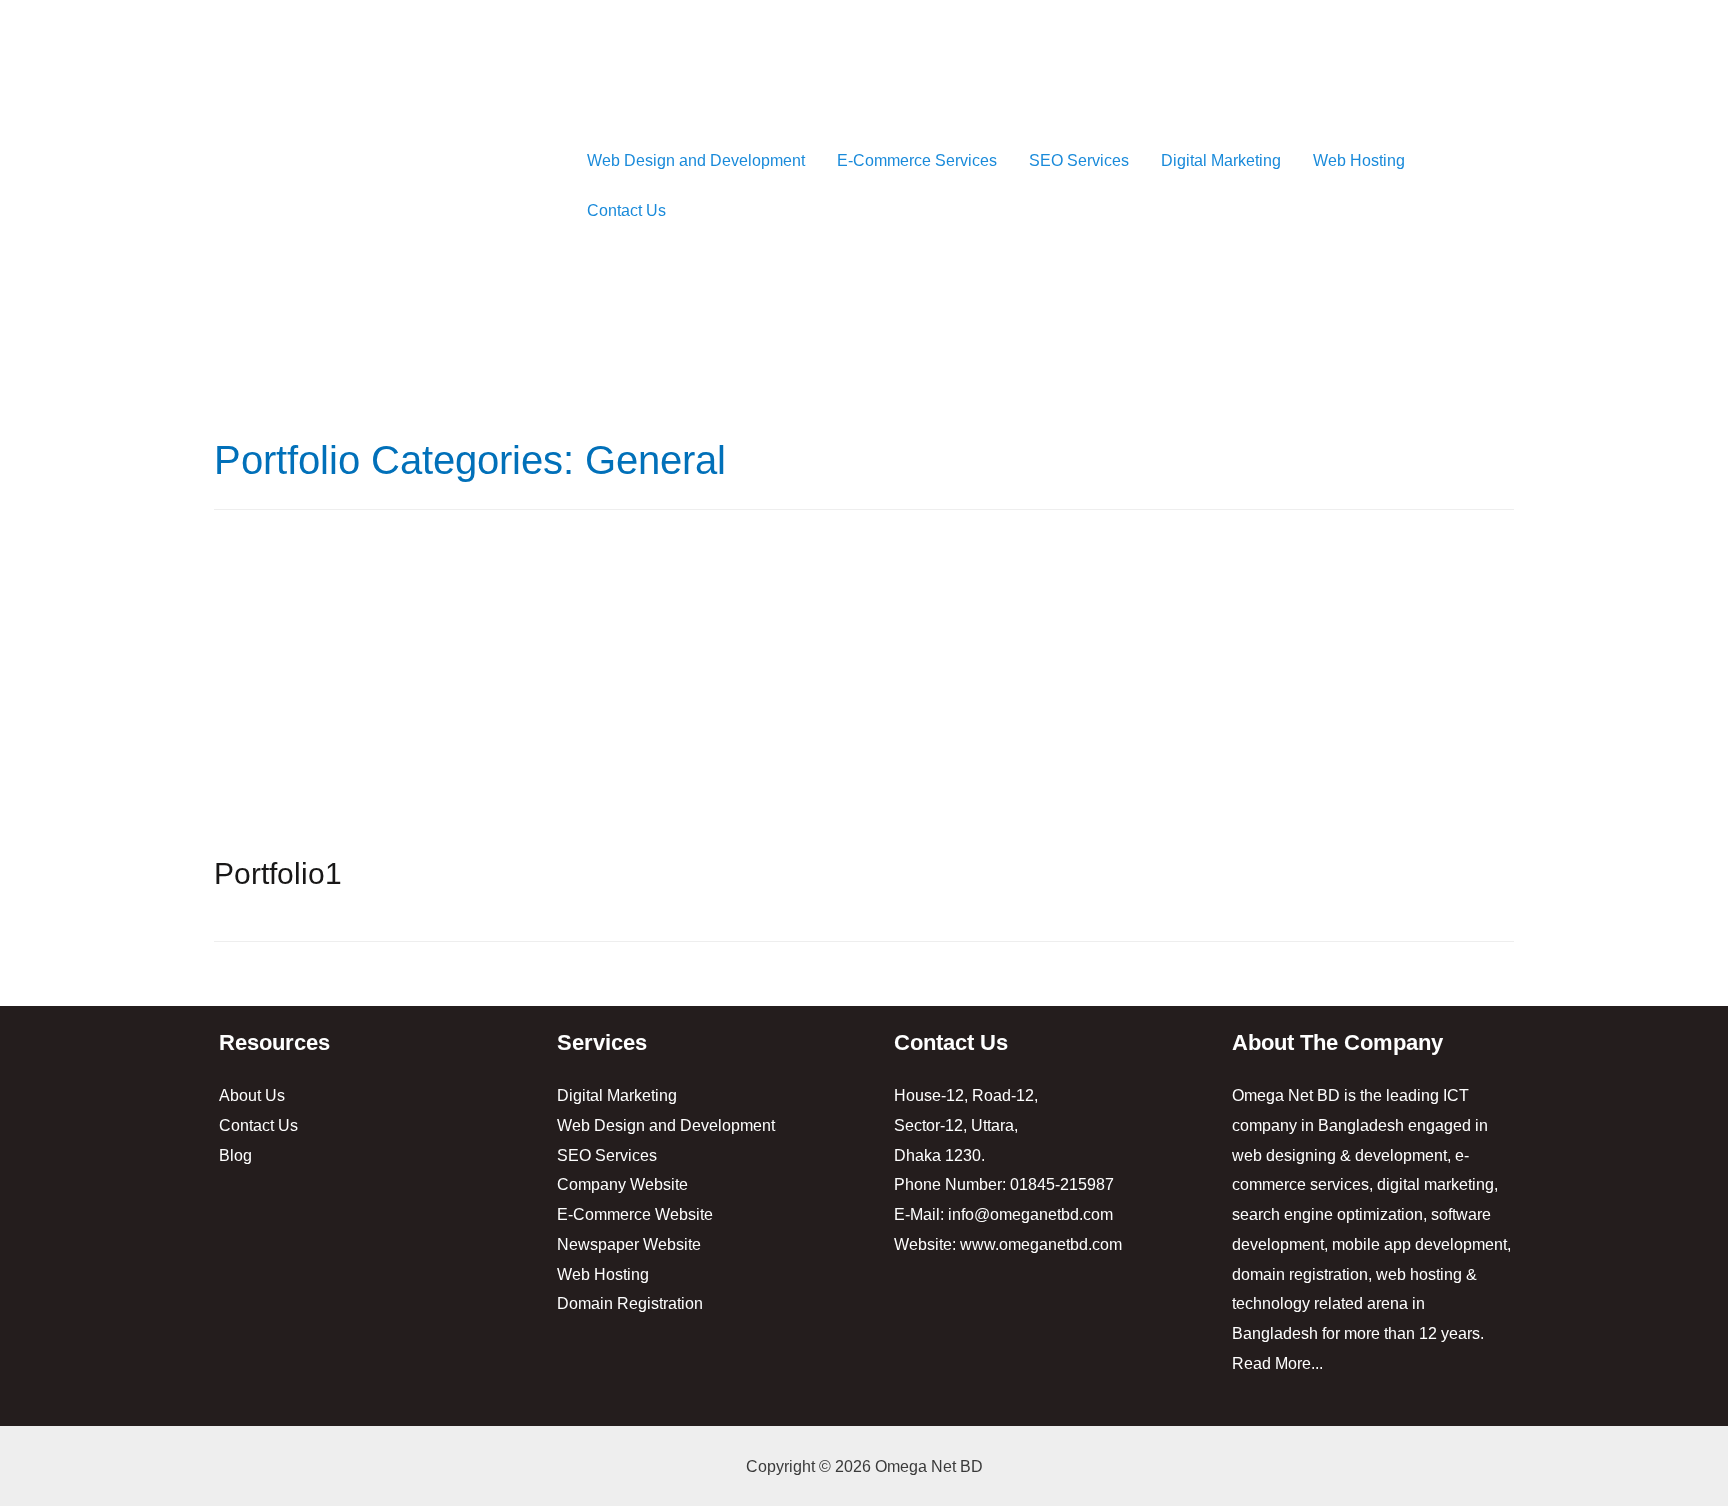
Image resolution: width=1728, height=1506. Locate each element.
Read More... (1277, 1363)
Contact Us (626, 210)
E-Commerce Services (917, 160)
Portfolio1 (278, 873)
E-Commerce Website (635, 1214)
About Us (252, 1095)
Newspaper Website (629, 1244)
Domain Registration (630, 1303)
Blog (235, 1155)
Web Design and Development (696, 160)
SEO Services (1079, 160)
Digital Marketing (1221, 160)
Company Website (622, 1184)
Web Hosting (1359, 160)
